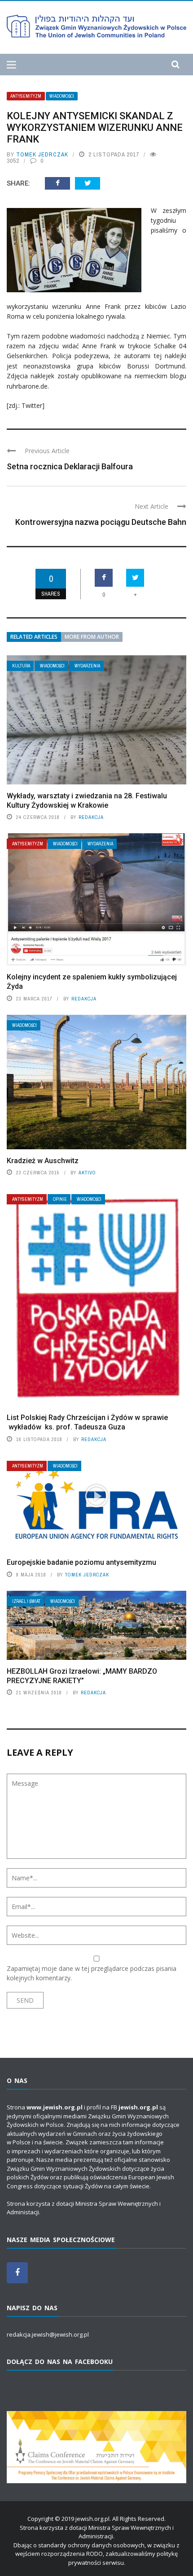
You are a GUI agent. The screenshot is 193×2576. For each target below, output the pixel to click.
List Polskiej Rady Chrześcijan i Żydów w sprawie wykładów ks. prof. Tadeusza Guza (87, 1422)
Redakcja (91, 817)
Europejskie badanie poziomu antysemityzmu (81, 1562)
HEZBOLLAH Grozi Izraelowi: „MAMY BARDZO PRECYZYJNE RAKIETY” (82, 1676)
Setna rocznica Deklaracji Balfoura (70, 466)
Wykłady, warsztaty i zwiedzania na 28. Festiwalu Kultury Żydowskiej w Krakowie (87, 801)
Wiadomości (62, 96)
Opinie (60, 1199)
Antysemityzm (26, 96)
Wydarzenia (87, 666)
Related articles (34, 637)
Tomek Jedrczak (42, 154)
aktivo (87, 1173)
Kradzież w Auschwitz (43, 1161)
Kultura (21, 666)
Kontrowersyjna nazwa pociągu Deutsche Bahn (101, 522)
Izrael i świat (26, 1601)
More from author (92, 637)
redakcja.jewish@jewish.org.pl (48, 2334)
